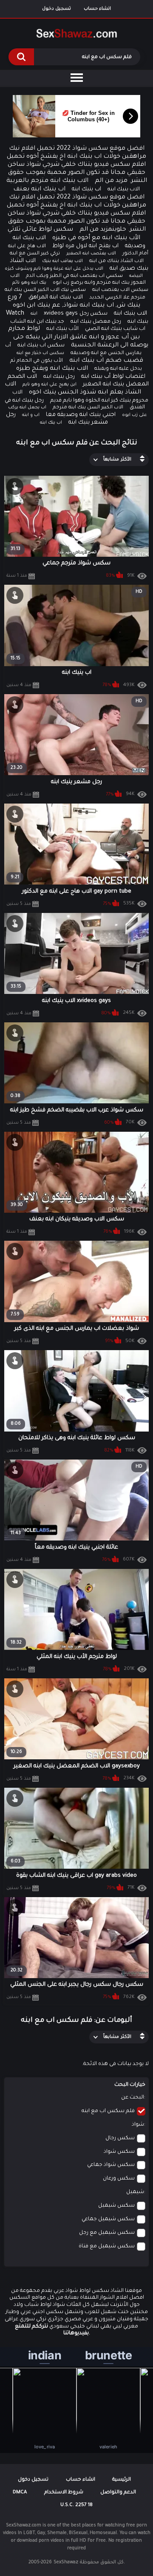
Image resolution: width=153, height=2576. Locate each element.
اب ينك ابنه (51, 423)
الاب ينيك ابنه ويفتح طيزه (52, 369)
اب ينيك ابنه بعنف (39, 190)
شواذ (138, 2125)
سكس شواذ (119, 2152)
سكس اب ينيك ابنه (41, 346)
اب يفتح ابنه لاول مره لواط (85, 246)
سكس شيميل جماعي (108, 2219)
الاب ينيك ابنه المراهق (56, 297)
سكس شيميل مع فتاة (107, 2247)
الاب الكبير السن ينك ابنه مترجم (88, 408)
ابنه (34, 314)
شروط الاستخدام (64, 2493)
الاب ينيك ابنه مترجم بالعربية (47, 181)
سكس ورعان (119, 2179)
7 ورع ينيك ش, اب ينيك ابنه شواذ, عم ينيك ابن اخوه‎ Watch (73, 306)
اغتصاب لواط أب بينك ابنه (113, 377)
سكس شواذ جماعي (111, 2165)
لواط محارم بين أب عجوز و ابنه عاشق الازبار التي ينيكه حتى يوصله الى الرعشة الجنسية (78, 337)
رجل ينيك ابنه (59, 377)
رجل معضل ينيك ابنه (96, 322)
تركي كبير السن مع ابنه (35, 254)
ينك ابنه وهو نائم (29, 283)
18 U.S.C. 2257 (76, 2505)
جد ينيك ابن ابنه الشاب (37, 322)
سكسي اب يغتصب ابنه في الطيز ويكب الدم (74, 276)
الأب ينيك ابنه (62, 329)
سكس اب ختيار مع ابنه (40, 353)
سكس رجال (120, 2138)
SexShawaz (66, 2562)
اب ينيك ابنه (86, 189)
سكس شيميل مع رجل (107, 2233)
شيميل (135, 2192)
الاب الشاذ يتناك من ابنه (116, 261)
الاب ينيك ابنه (124, 190)
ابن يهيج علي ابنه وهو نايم (50, 385)
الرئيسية (122, 2480)
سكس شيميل (116, 2206)
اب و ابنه (31, 415)
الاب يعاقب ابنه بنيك (62, 261)
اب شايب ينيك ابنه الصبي (115, 329)
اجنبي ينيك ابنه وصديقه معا (81, 415)
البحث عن (133, 2098)
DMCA (20, 2493)
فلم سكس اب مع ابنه (108, 2111)
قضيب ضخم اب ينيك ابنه (106, 361)
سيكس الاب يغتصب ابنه (120, 290)
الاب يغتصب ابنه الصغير (91, 254)
